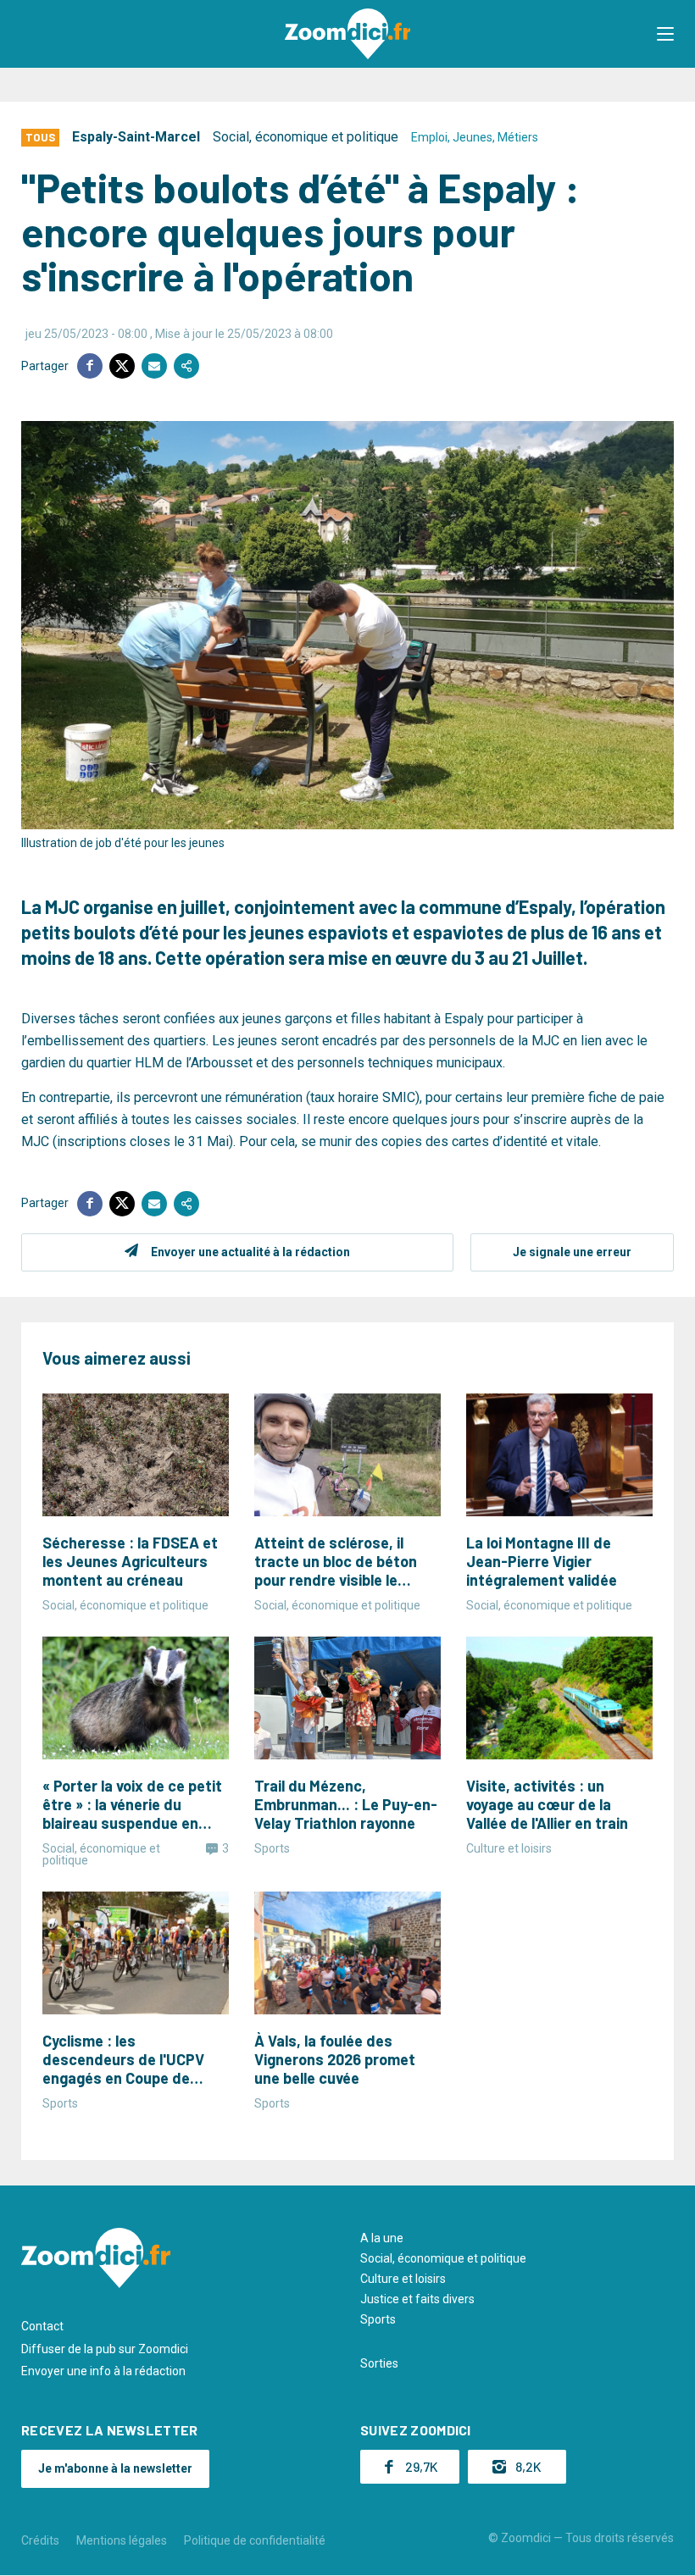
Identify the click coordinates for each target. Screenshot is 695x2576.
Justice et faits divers (417, 2299)
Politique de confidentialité (255, 2540)
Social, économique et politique (306, 137)
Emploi (429, 137)
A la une (382, 2238)
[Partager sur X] (122, 366)
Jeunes (473, 137)
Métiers (518, 137)
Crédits (40, 2540)
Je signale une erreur (572, 1252)
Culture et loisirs (403, 2279)
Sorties (379, 2363)
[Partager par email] (154, 366)
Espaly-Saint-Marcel (136, 137)
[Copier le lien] (186, 366)
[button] (665, 34)
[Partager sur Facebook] (90, 366)
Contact (42, 2326)
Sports (378, 2319)
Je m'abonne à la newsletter (115, 2468)
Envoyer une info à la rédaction (103, 2371)
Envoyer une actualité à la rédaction (250, 1252)
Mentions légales (122, 2540)
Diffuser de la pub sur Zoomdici (105, 2349)
